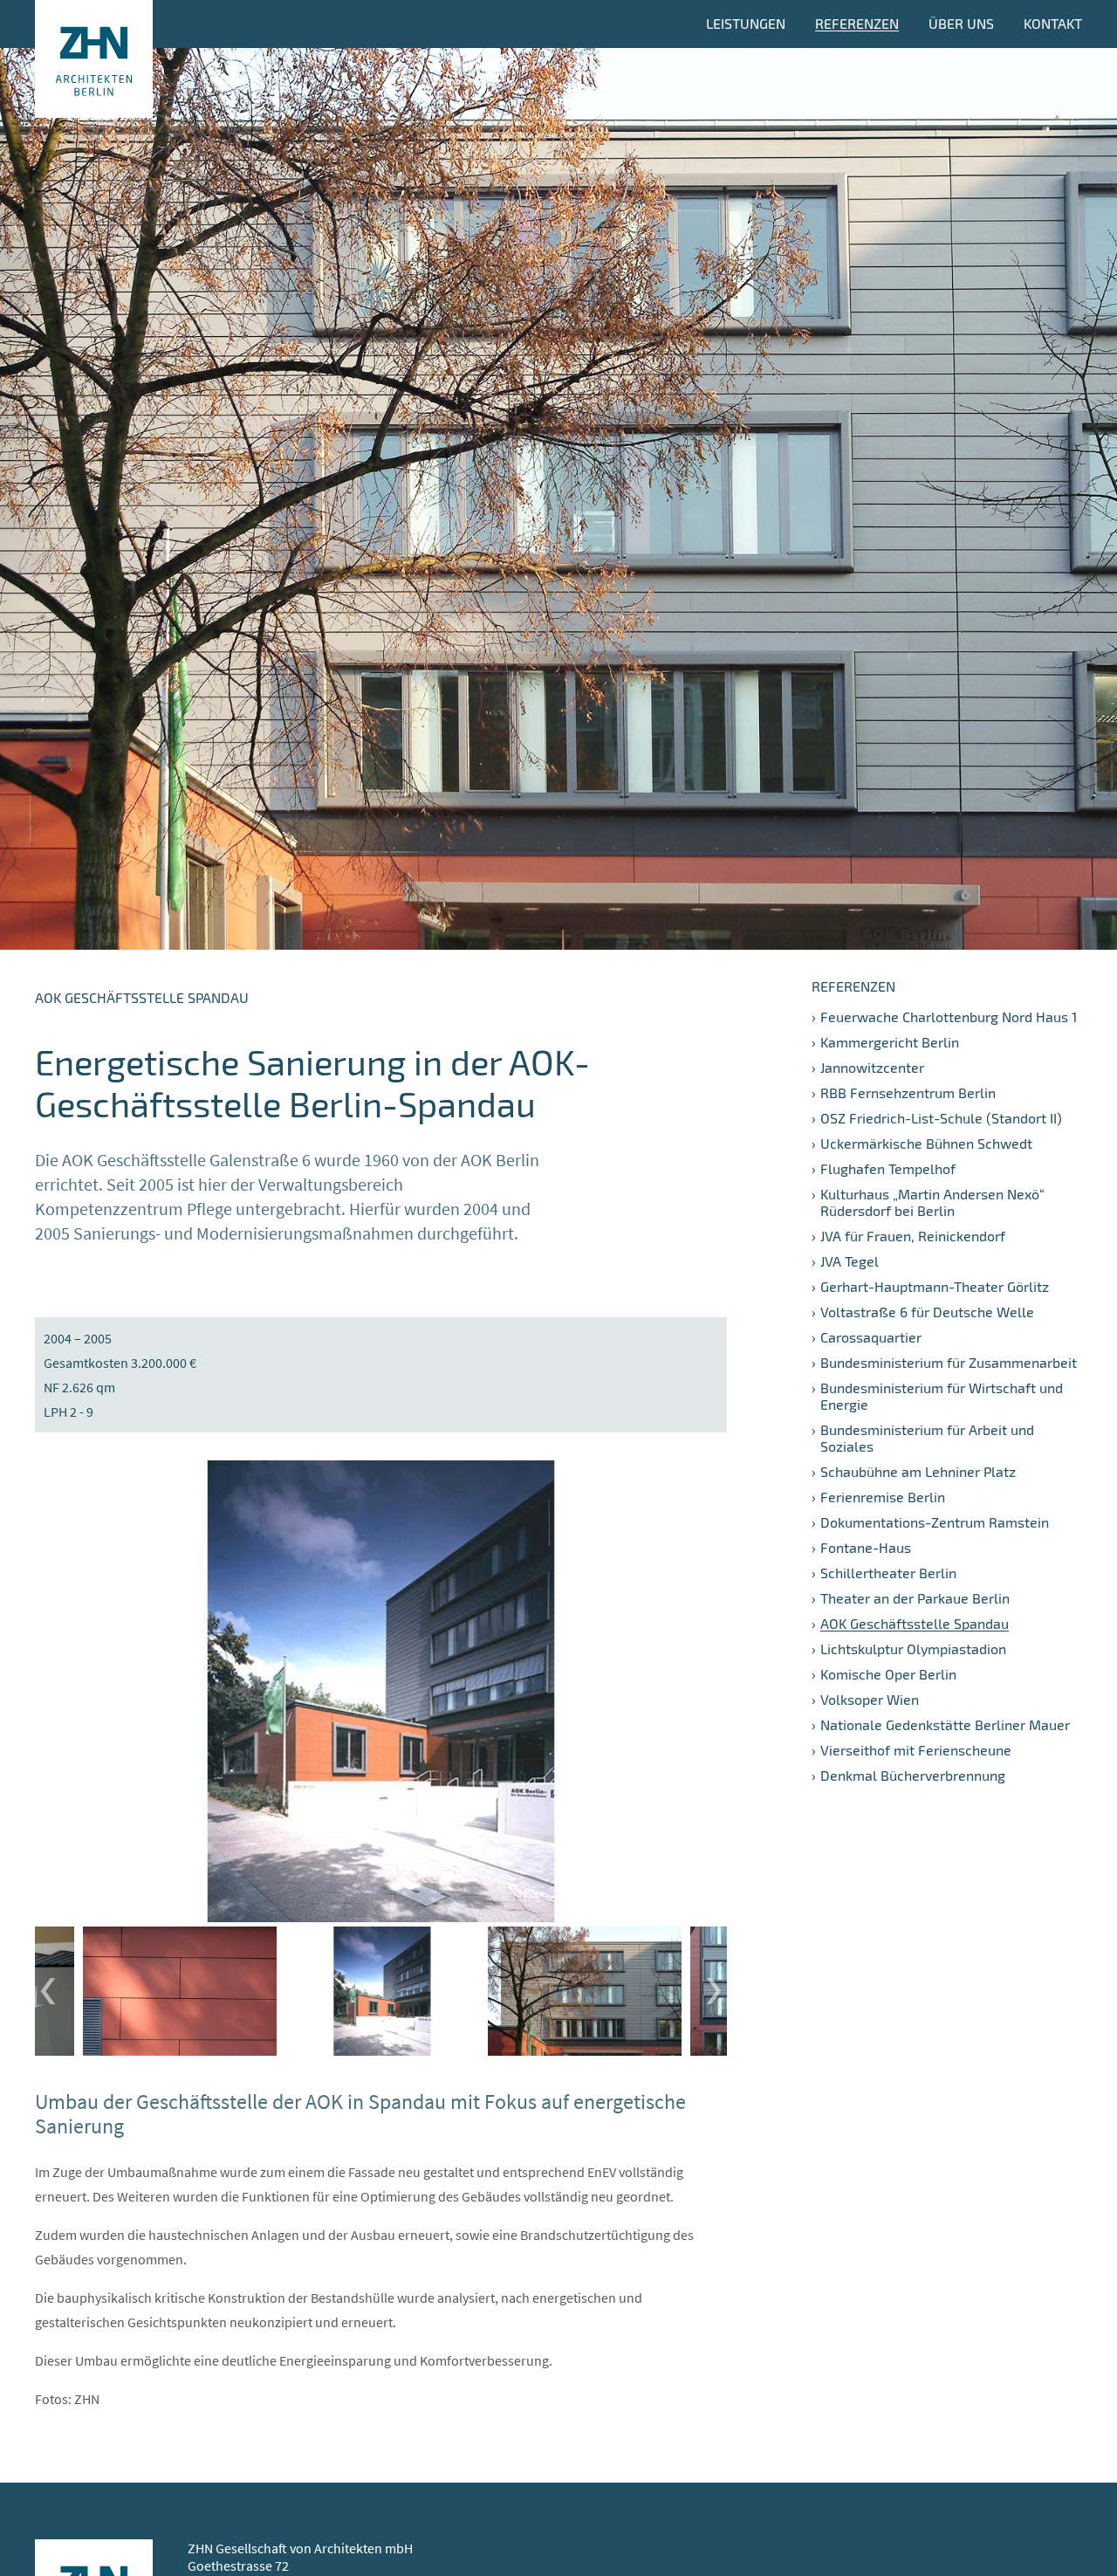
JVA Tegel (850, 1261)
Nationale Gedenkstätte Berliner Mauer (945, 1724)
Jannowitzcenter (872, 1067)
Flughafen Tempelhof (888, 1168)
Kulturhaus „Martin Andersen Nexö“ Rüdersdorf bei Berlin (932, 1202)
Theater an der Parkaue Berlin (915, 1598)
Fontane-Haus (866, 1547)
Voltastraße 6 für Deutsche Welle (927, 1312)
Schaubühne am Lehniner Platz (918, 1471)
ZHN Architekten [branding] (94, 59)
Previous (48, 1991)
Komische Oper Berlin (888, 1674)
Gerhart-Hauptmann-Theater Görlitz (935, 1286)
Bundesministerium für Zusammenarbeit (949, 1362)
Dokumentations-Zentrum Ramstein (935, 1522)
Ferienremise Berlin (883, 1497)
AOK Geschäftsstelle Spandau (915, 1623)
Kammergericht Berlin (890, 1042)
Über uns (961, 23)
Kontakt (1053, 23)
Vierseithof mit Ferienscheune (916, 1750)
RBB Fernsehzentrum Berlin (908, 1092)
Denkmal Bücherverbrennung (913, 1775)
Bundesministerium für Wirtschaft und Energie (942, 1396)
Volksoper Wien (870, 1699)
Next (714, 1991)
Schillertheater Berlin (888, 1573)
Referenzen (857, 23)
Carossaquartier (871, 1337)
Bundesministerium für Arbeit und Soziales (927, 1438)
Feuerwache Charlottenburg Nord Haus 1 (949, 1017)
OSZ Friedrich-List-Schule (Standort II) (941, 1118)
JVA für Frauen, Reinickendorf (913, 1236)
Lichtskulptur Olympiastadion (913, 1649)
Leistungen (746, 23)
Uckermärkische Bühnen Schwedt (926, 1143)
